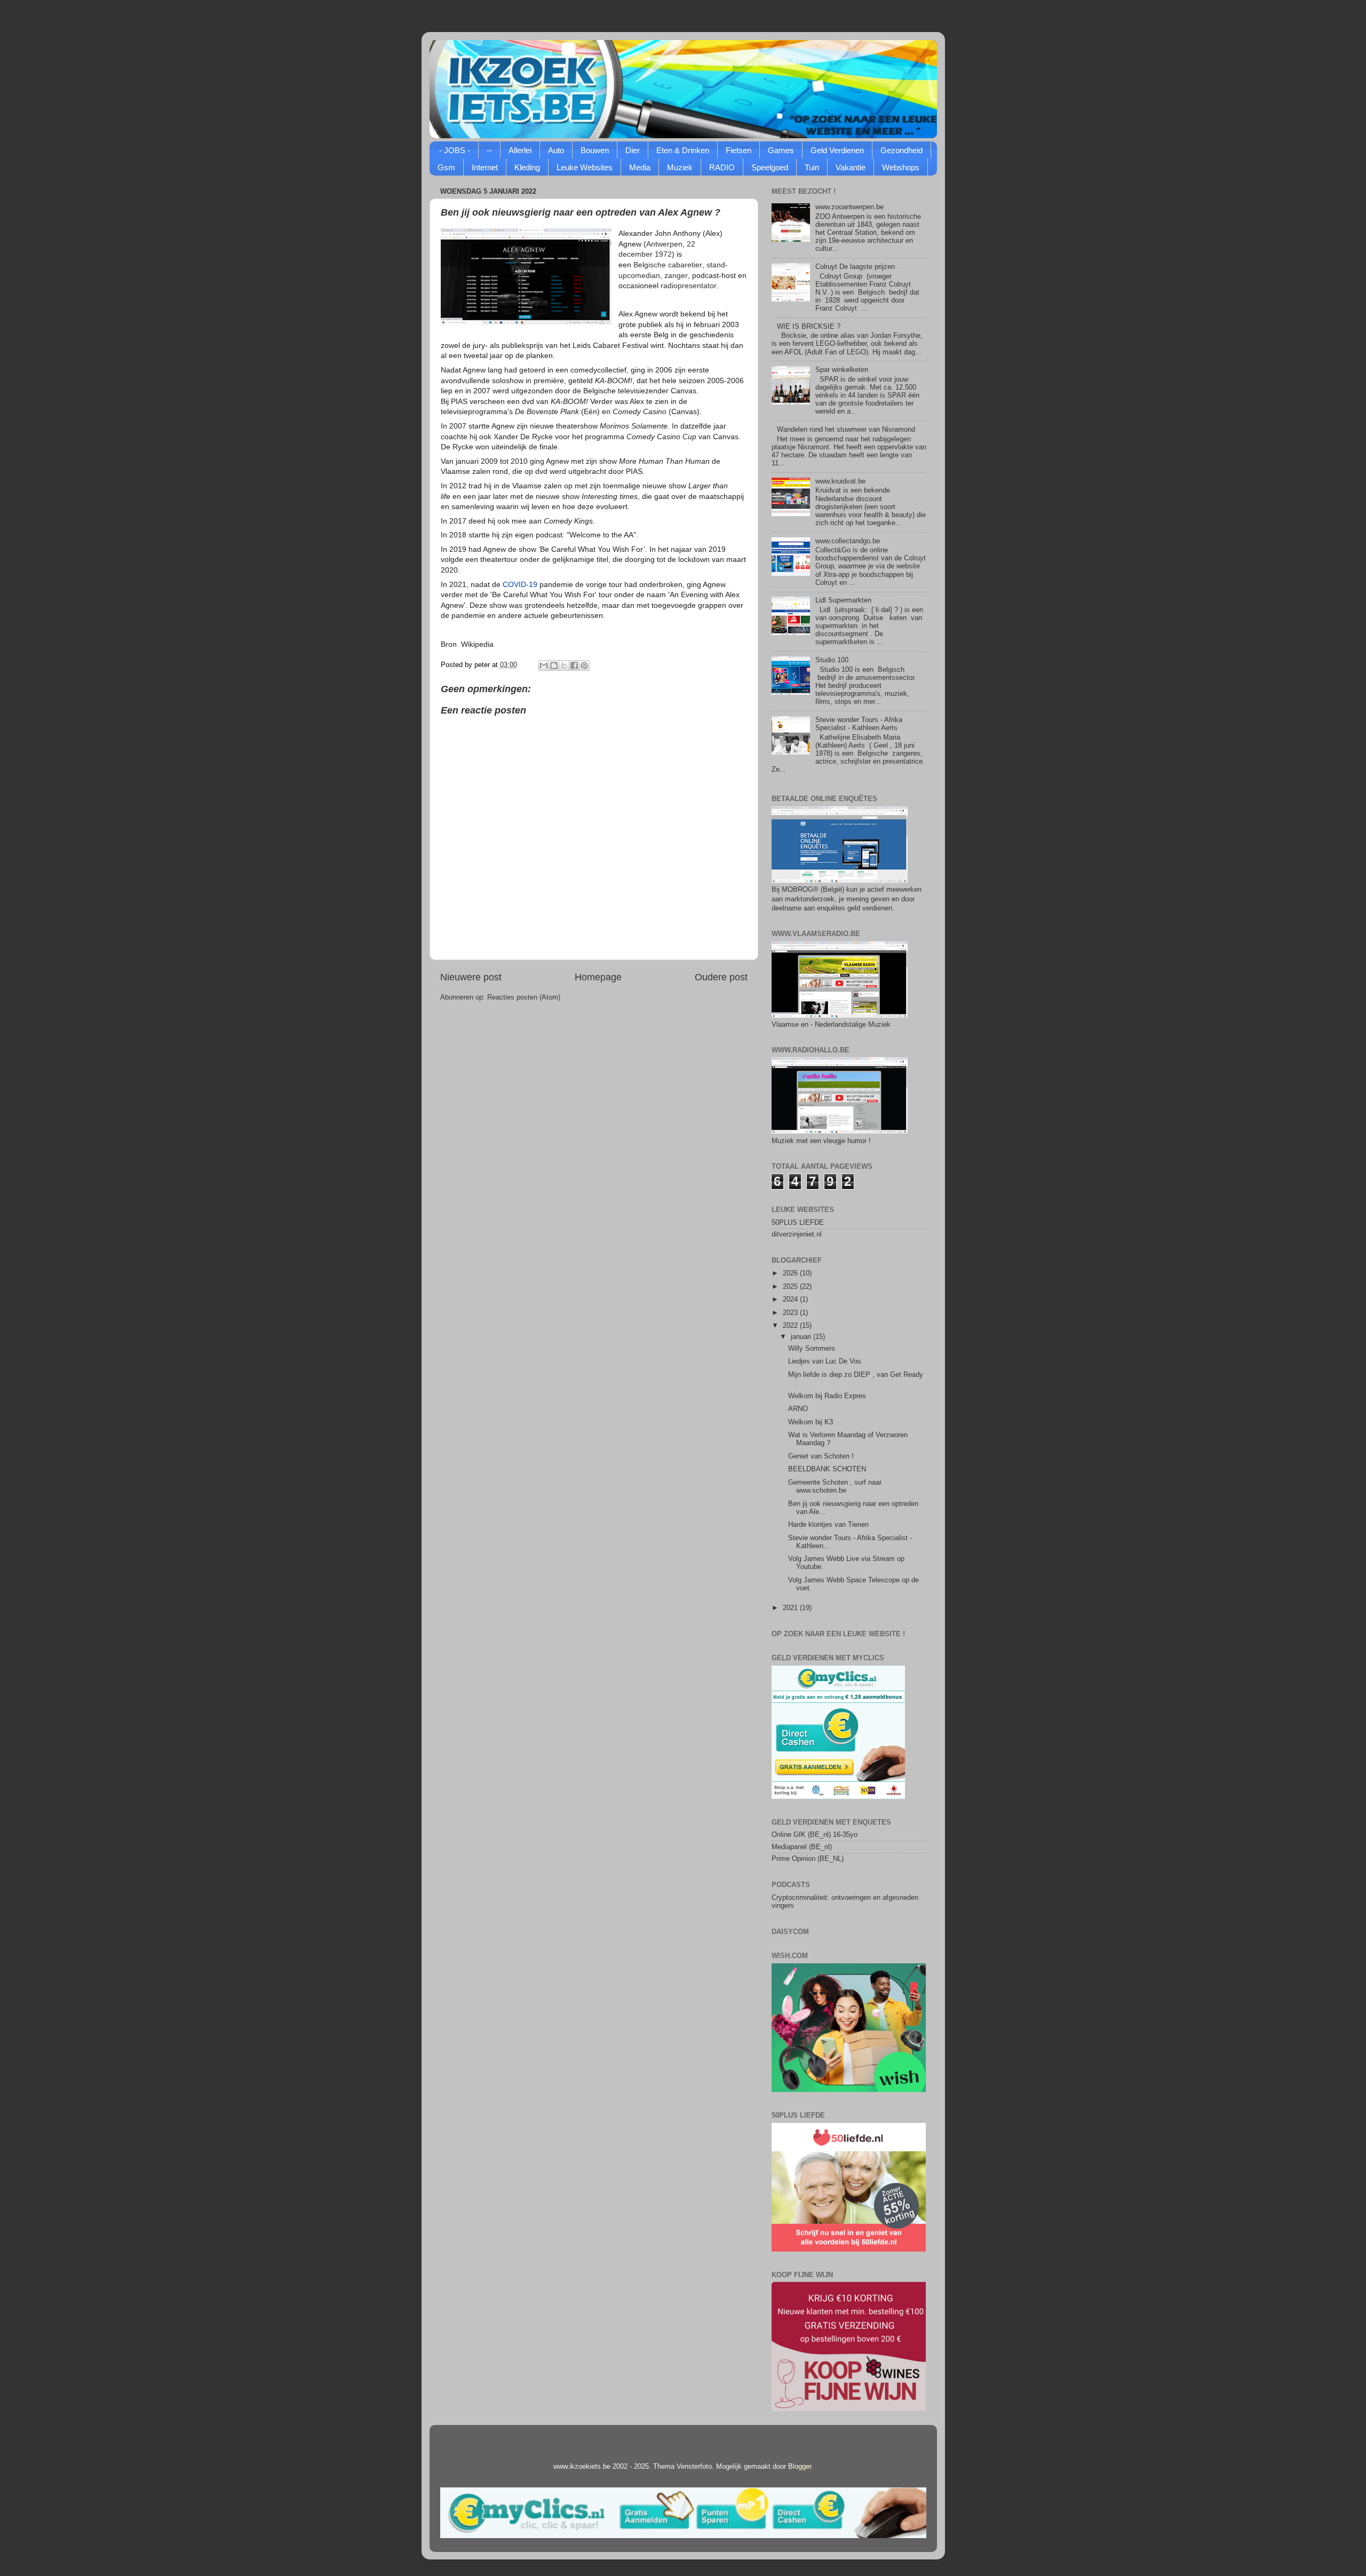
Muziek (680, 167)
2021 (791, 1608)
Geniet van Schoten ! (821, 1456)
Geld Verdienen (837, 150)
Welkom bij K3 (811, 1422)
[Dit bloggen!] (554, 665)
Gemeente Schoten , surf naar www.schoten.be (835, 1487)
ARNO (798, 1409)
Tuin (812, 167)
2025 (791, 1287)
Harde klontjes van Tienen (828, 1525)
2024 (791, 1299)
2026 (791, 1273)
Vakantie (851, 167)
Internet (485, 167)
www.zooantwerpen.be (849, 207)
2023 (791, 1313)
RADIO (722, 167)
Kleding (527, 167)
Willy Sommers (812, 1349)
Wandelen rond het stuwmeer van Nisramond (846, 430)
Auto (556, 150)
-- (489, 150)
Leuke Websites (585, 167)
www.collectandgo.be (848, 541)
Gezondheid (902, 150)
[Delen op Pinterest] (584, 665)
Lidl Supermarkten (843, 600)
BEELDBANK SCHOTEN (827, 1469)
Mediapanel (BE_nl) (802, 1847)
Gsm (446, 167)
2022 (791, 1326)
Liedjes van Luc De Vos (825, 1361)
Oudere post (721, 977)
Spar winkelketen (842, 370)
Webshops (901, 167)
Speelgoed (770, 167)
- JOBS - (455, 150)
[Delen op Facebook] (574, 665)
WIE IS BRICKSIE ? (809, 327)
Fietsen (738, 150)
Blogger (800, 2467)
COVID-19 (520, 584)
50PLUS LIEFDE (798, 1223)
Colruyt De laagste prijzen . (857, 267)
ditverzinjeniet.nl (797, 1234)
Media (640, 167)
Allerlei (520, 150)
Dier (633, 150)
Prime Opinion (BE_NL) (808, 1859)
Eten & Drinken (683, 150)
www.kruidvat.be (840, 481)
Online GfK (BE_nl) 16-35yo (815, 1835)
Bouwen (595, 150)
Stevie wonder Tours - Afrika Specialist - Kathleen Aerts (859, 724)
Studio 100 (832, 660)
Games (781, 150)
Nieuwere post (471, 977)
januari (802, 1337)
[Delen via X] (564, 665)
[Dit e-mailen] (544, 665)
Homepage (598, 977)
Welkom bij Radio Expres (827, 1396)
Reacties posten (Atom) (524, 997)
